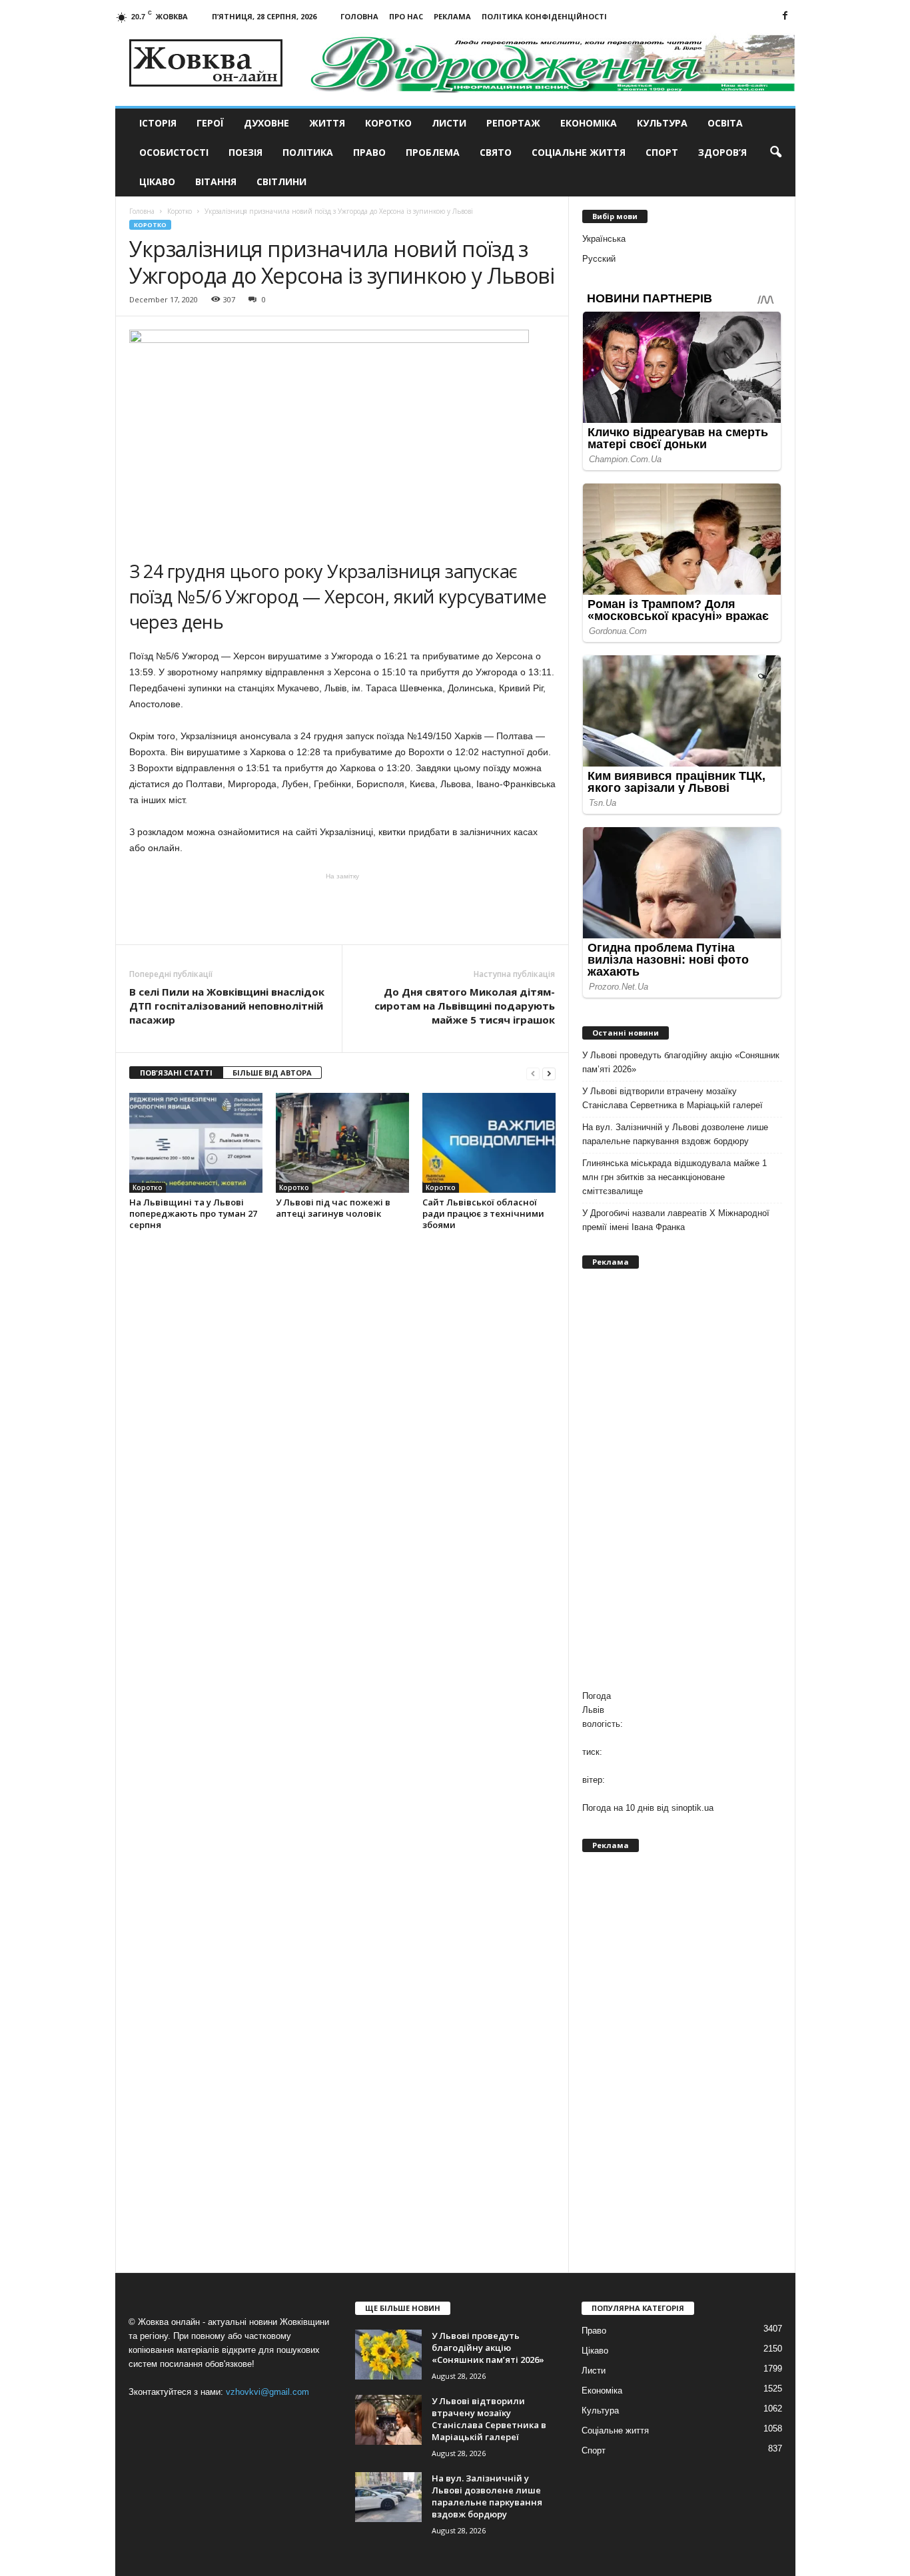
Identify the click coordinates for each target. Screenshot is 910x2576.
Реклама (452, 16)
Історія (158, 123)
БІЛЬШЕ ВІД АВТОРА (272, 1073)
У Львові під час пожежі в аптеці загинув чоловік (333, 1208)
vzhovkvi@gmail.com (267, 2392)
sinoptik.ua (692, 1808)
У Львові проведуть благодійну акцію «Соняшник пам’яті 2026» (681, 1062)
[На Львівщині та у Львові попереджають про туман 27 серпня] (196, 1143)
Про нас (406, 16)
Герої (210, 123)
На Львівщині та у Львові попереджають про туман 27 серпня (193, 1213)
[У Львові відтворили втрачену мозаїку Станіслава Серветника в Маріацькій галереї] (388, 2420)
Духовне (266, 123)
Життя (327, 123)
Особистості (174, 152)
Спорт (662, 152)
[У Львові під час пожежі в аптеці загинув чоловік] (342, 1143)
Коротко (388, 123)
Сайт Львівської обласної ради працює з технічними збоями (483, 1213)
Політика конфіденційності (544, 16)
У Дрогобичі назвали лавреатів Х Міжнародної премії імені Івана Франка (676, 1220)
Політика (308, 152)
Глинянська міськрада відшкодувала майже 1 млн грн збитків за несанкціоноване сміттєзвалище (675, 1177)
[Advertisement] (342, 908)
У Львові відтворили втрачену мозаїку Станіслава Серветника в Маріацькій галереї (673, 1098)
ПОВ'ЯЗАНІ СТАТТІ (176, 1073)
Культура (662, 123)
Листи (449, 123)
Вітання (216, 181)
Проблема (433, 152)
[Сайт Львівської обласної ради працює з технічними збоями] (489, 1143)
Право (369, 152)
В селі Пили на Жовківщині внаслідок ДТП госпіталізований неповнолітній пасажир (227, 1006)
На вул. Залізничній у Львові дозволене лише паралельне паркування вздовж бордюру (675, 1134)
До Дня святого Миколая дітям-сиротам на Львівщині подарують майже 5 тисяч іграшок (465, 1006)
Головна (359, 16)
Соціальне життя (579, 152)
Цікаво (157, 181)
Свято (496, 152)
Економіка (589, 123)
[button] (775, 153)
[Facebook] (785, 16)
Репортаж (513, 123)
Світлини (281, 181)
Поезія (245, 152)
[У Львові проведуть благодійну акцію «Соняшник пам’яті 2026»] (388, 2355)
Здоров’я (722, 152)
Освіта (725, 123)
